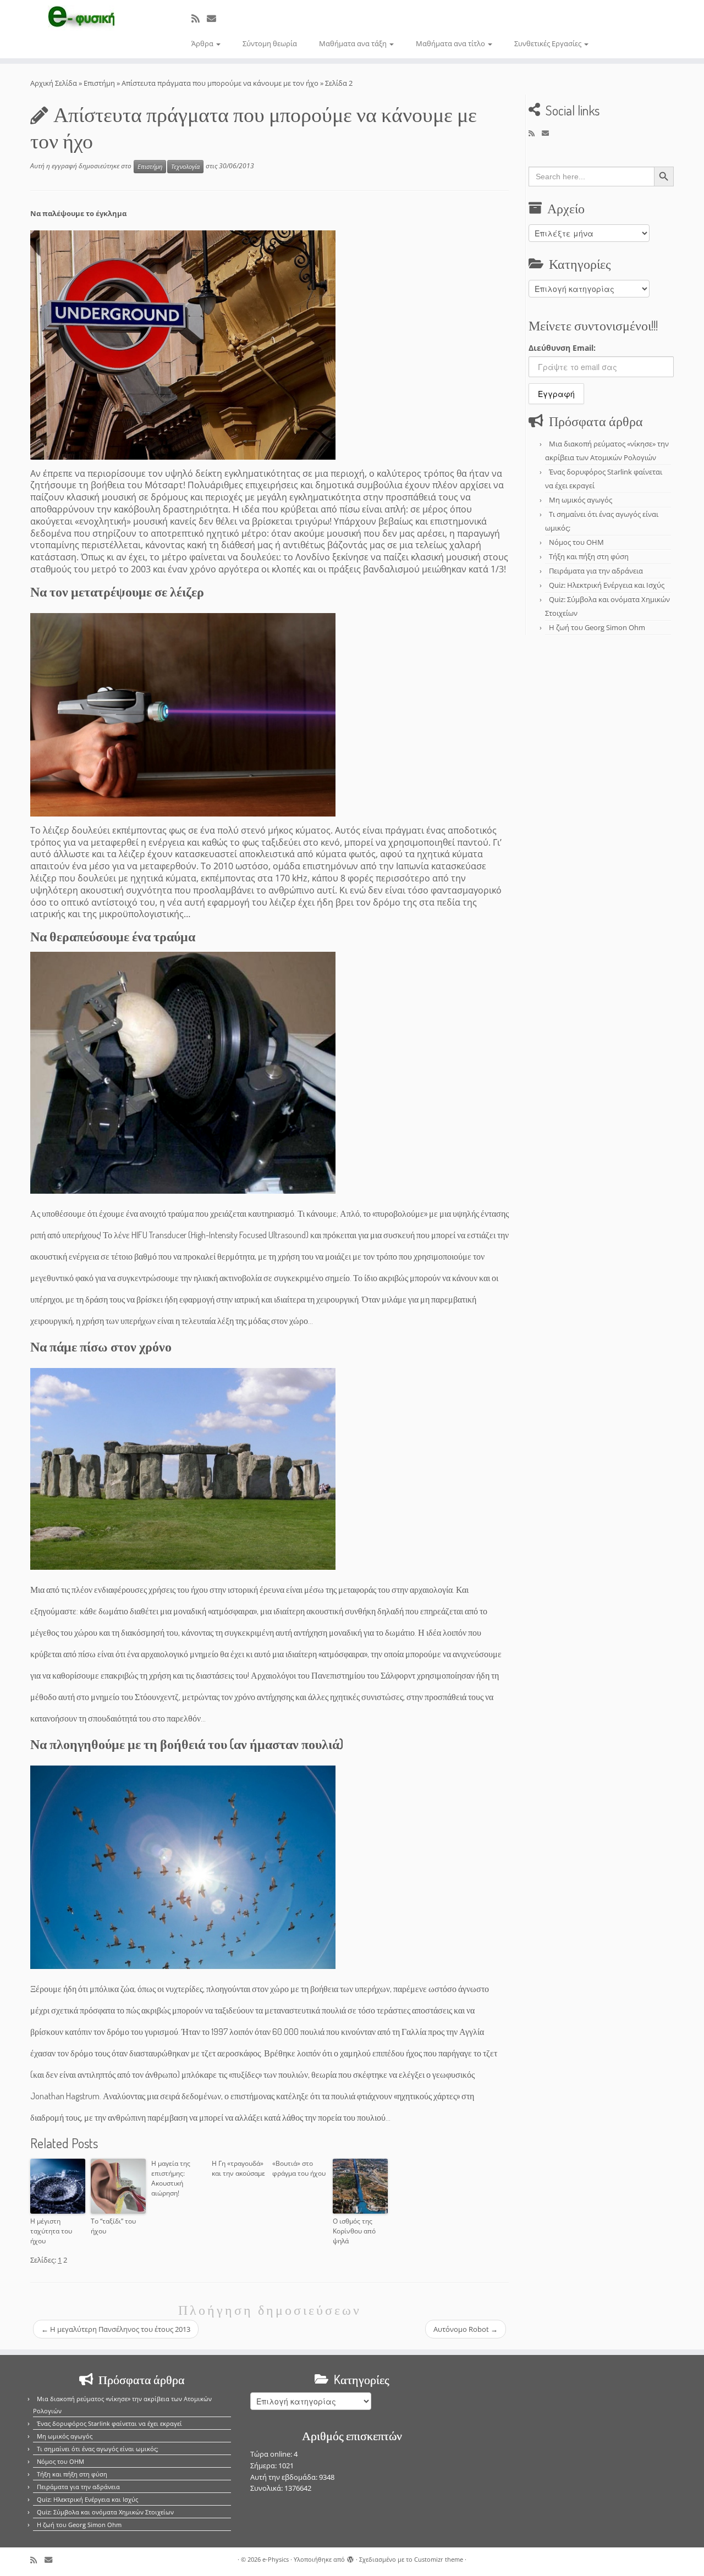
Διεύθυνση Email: (562, 348)
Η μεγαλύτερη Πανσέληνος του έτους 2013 (116, 2329)
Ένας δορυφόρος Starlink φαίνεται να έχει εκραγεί (109, 2423)
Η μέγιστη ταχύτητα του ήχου (51, 2231)
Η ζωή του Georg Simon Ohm (597, 627)
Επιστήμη (99, 83)
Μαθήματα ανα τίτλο (451, 43)
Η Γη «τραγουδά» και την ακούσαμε (238, 2168)
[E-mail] (215, 18)
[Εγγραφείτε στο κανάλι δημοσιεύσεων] (199, 18)
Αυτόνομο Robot (466, 2329)
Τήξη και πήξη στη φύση (589, 556)
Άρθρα (203, 43)
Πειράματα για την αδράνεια (596, 571)
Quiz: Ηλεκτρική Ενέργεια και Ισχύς (607, 585)
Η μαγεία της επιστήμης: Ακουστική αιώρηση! (171, 2178)
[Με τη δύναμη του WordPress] (350, 2557)
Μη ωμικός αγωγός (581, 500)
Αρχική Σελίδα (54, 83)
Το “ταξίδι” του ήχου (113, 2226)
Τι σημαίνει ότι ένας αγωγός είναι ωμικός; (98, 2449)
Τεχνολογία (185, 167)
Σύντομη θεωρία (270, 43)
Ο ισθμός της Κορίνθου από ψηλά (354, 2231)
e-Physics (276, 2559)
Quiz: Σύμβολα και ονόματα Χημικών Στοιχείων (105, 2512)
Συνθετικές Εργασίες (549, 43)
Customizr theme (439, 2559)
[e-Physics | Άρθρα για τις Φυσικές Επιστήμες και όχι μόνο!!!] (81, 18)
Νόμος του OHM (576, 542)
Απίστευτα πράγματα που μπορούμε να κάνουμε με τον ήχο (220, 83)
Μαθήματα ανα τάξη (354, 43)
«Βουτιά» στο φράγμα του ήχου (299, 2168)
